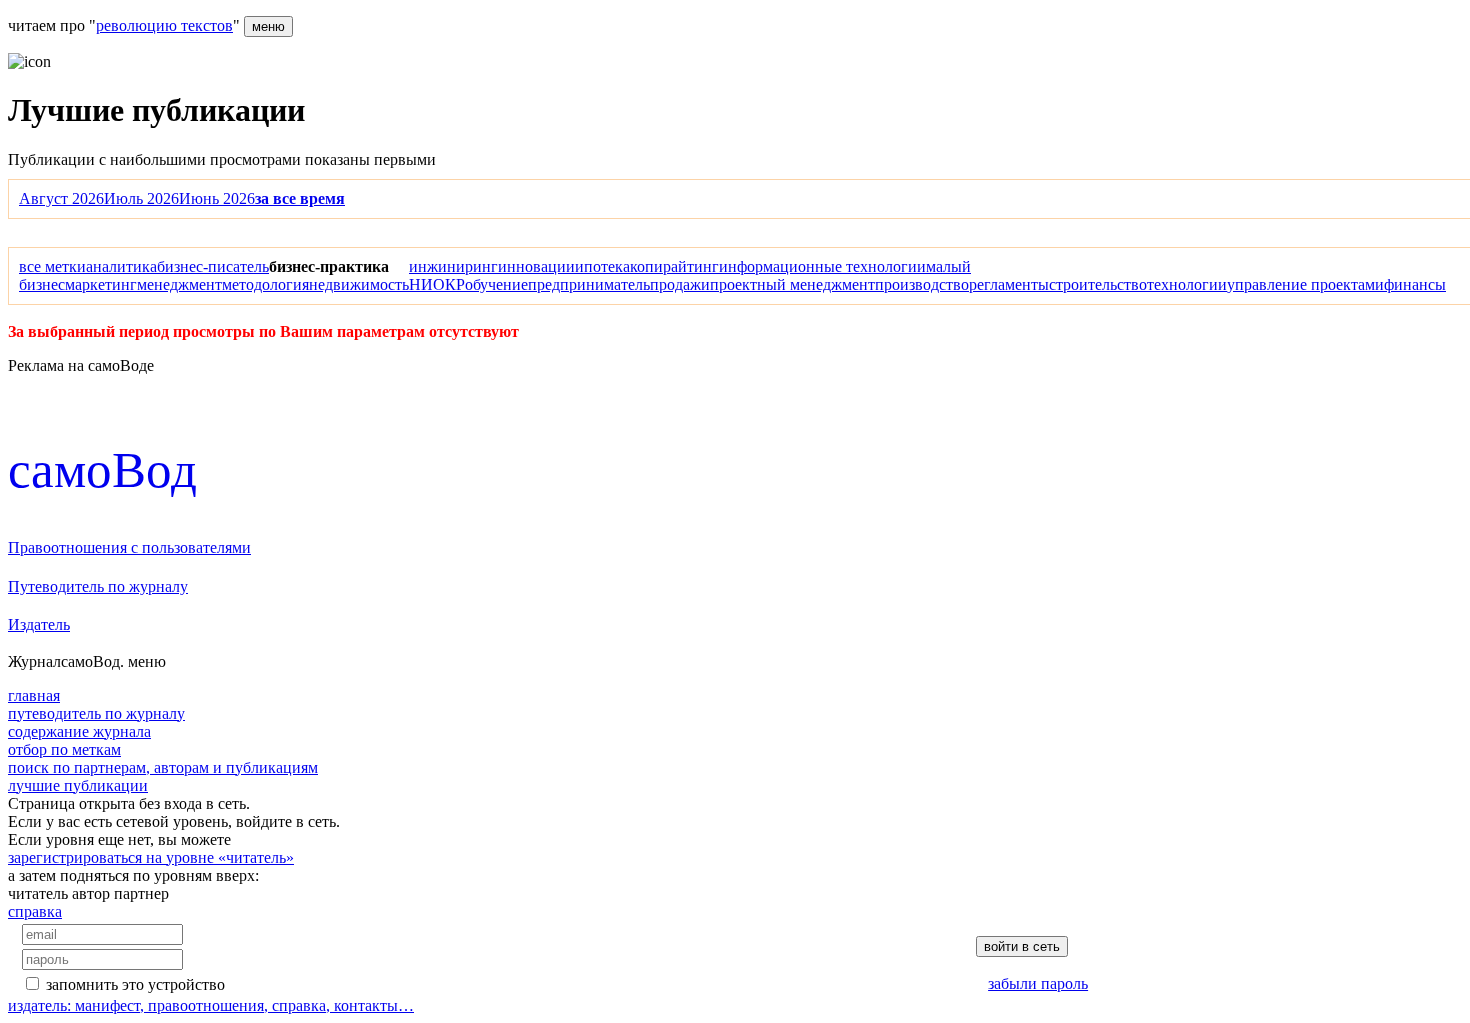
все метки (52, 266)
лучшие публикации (78, 785)
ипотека (602, 266)
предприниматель (589, 284)
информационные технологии (822, 266)
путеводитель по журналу (96, 713)
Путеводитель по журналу (98, 586)
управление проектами (1305, 284)
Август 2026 (61, 198)
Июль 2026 (141, 198)
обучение (496, 284)
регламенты (1009, 284)
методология (265, 284)
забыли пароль (1038, 983)
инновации (536, 266)
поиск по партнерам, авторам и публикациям (163, 767)
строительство (1098, 284)
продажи (680, 284)
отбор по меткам (64, 749)
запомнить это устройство (135, 984)
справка (35, 911)
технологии (1187, 284)
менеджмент (179, 284)
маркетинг (101, 284)
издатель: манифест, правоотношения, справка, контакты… (211, 1005)
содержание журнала (79, 731)
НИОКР (437, 284)
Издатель (39, 624)
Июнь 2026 (217, 198)
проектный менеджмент (792, 284)
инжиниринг (453, 266)
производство (922, 284)
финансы (1415, 284)
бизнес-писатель (213, 266)
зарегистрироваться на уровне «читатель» (151, 857)
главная (34, 695)
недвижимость (359, 284)
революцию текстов (164, 25)
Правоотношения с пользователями (129, 547)
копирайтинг (674, 266)
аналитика (121, 266)
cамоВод (102, 469)
